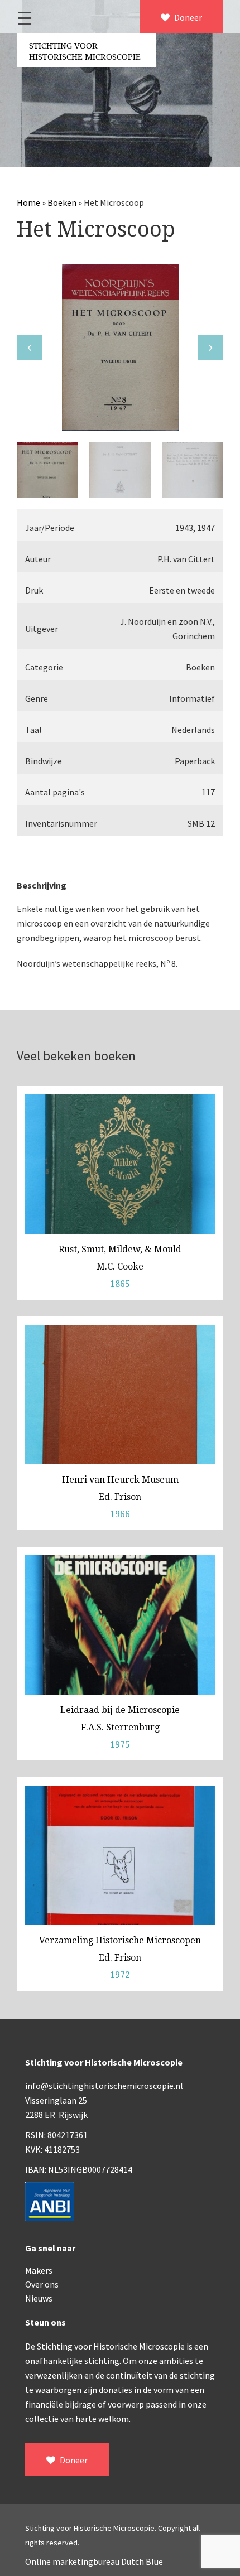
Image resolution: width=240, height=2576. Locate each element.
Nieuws (39, 2298)
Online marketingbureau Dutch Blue (94, 2561)
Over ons (42, 2284)
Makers (39, 2270)
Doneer (187, 17)
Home (28, 202)
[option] (120, 348)
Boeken (62, 202)
